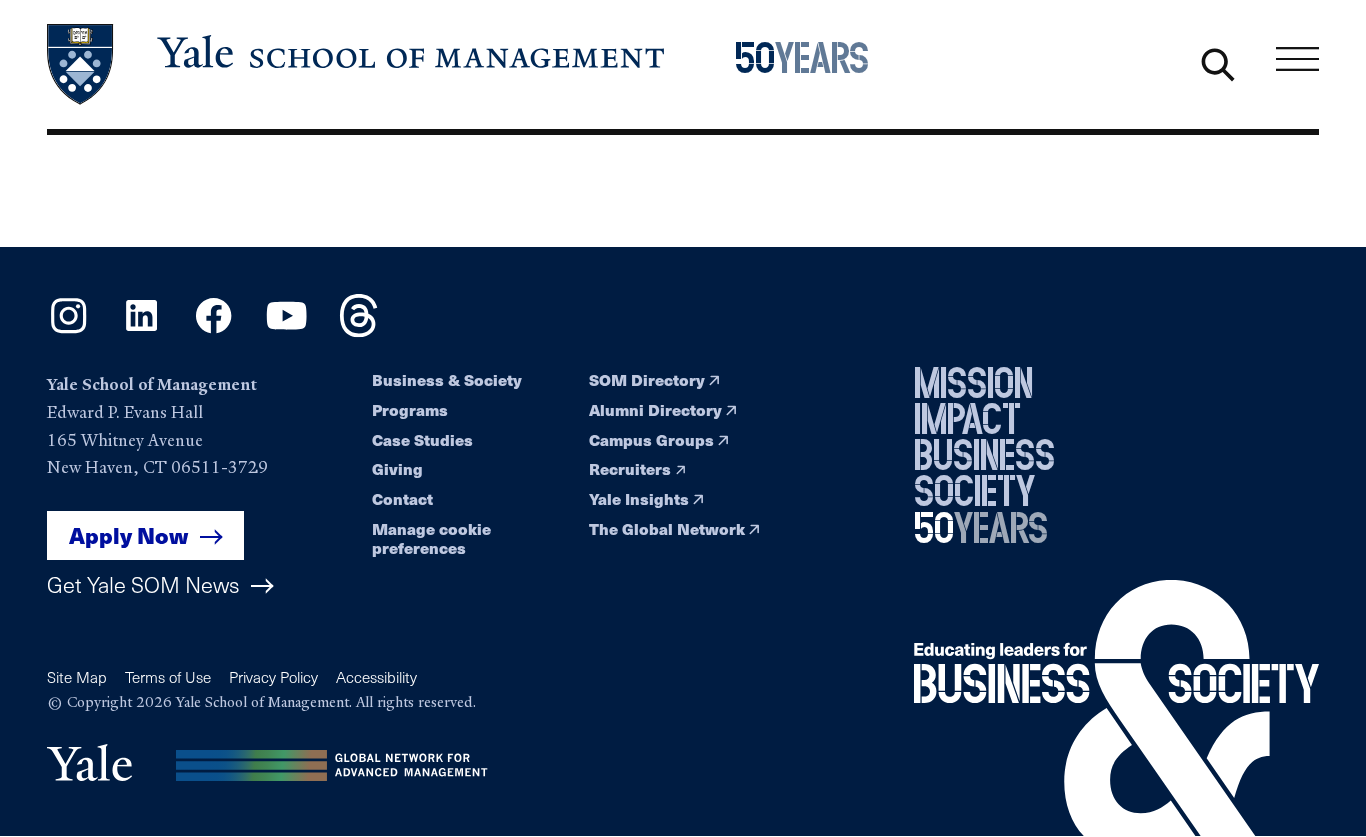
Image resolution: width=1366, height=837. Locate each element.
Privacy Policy (273, 677)
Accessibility (376, 677)
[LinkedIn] (141, 331)
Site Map (77, 677)
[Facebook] (213, 331)
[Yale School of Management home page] (357, 64)
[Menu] (1297, 59)
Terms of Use (168, 677)
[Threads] (358, 331)
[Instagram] (68, 331)
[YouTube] (286, 331)
